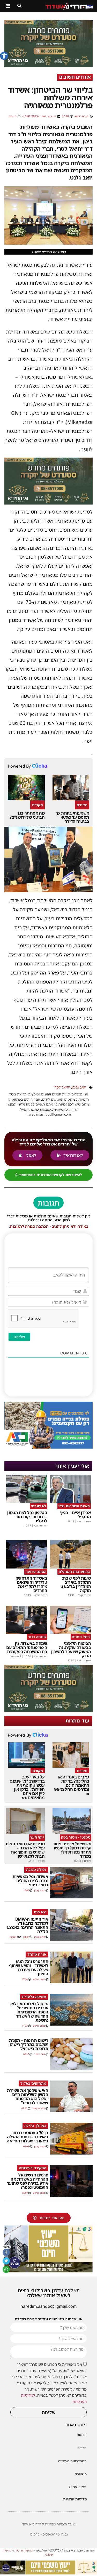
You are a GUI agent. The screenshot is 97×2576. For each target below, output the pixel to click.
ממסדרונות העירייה (72, 2461)
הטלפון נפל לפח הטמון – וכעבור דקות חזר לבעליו (27, 1517)
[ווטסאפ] (6, 2269)
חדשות (82, 2435)
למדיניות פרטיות (24, 2550)
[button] (4, 56)
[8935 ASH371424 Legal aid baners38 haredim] (48, 2573)
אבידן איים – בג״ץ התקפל (75, 1515)
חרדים (82, 2448)
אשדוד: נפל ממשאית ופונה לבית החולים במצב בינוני (30, 1881)
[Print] (48, 66)
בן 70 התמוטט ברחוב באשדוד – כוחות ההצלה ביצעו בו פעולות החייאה (27, 2137)
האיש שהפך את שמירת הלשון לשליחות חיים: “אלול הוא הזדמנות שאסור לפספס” (28, 2096)
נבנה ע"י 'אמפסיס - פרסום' (49, 2534)
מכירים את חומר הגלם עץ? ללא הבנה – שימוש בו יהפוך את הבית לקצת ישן (25, 1850)
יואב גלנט (79, 1087)
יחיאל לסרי (62, 1087)
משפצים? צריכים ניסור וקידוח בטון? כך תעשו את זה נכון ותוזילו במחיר (72, 1850)
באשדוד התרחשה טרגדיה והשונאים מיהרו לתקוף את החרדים (31, 1584)
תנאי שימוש (78, 2487)
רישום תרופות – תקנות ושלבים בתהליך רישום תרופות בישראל (29, 2044)
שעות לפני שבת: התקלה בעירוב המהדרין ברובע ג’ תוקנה (76, 1584)
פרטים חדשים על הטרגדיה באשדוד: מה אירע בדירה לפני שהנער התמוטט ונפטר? (28, 2181)
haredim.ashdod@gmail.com (49, 2306)
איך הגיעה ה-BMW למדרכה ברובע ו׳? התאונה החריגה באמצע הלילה (28, 1925)
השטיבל (81, 2474)
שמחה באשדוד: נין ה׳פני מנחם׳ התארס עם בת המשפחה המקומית (27, 1647)
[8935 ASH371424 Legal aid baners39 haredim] (48, 2271)
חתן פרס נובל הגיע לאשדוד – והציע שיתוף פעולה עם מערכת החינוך (29, 1968)
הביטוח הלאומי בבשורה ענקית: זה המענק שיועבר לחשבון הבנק (71, 1649)
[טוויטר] (6, 2261)
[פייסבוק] (6, 2252)
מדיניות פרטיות (75, 2499)
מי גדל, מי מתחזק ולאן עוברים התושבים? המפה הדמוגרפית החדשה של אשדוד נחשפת (29, 2012)
